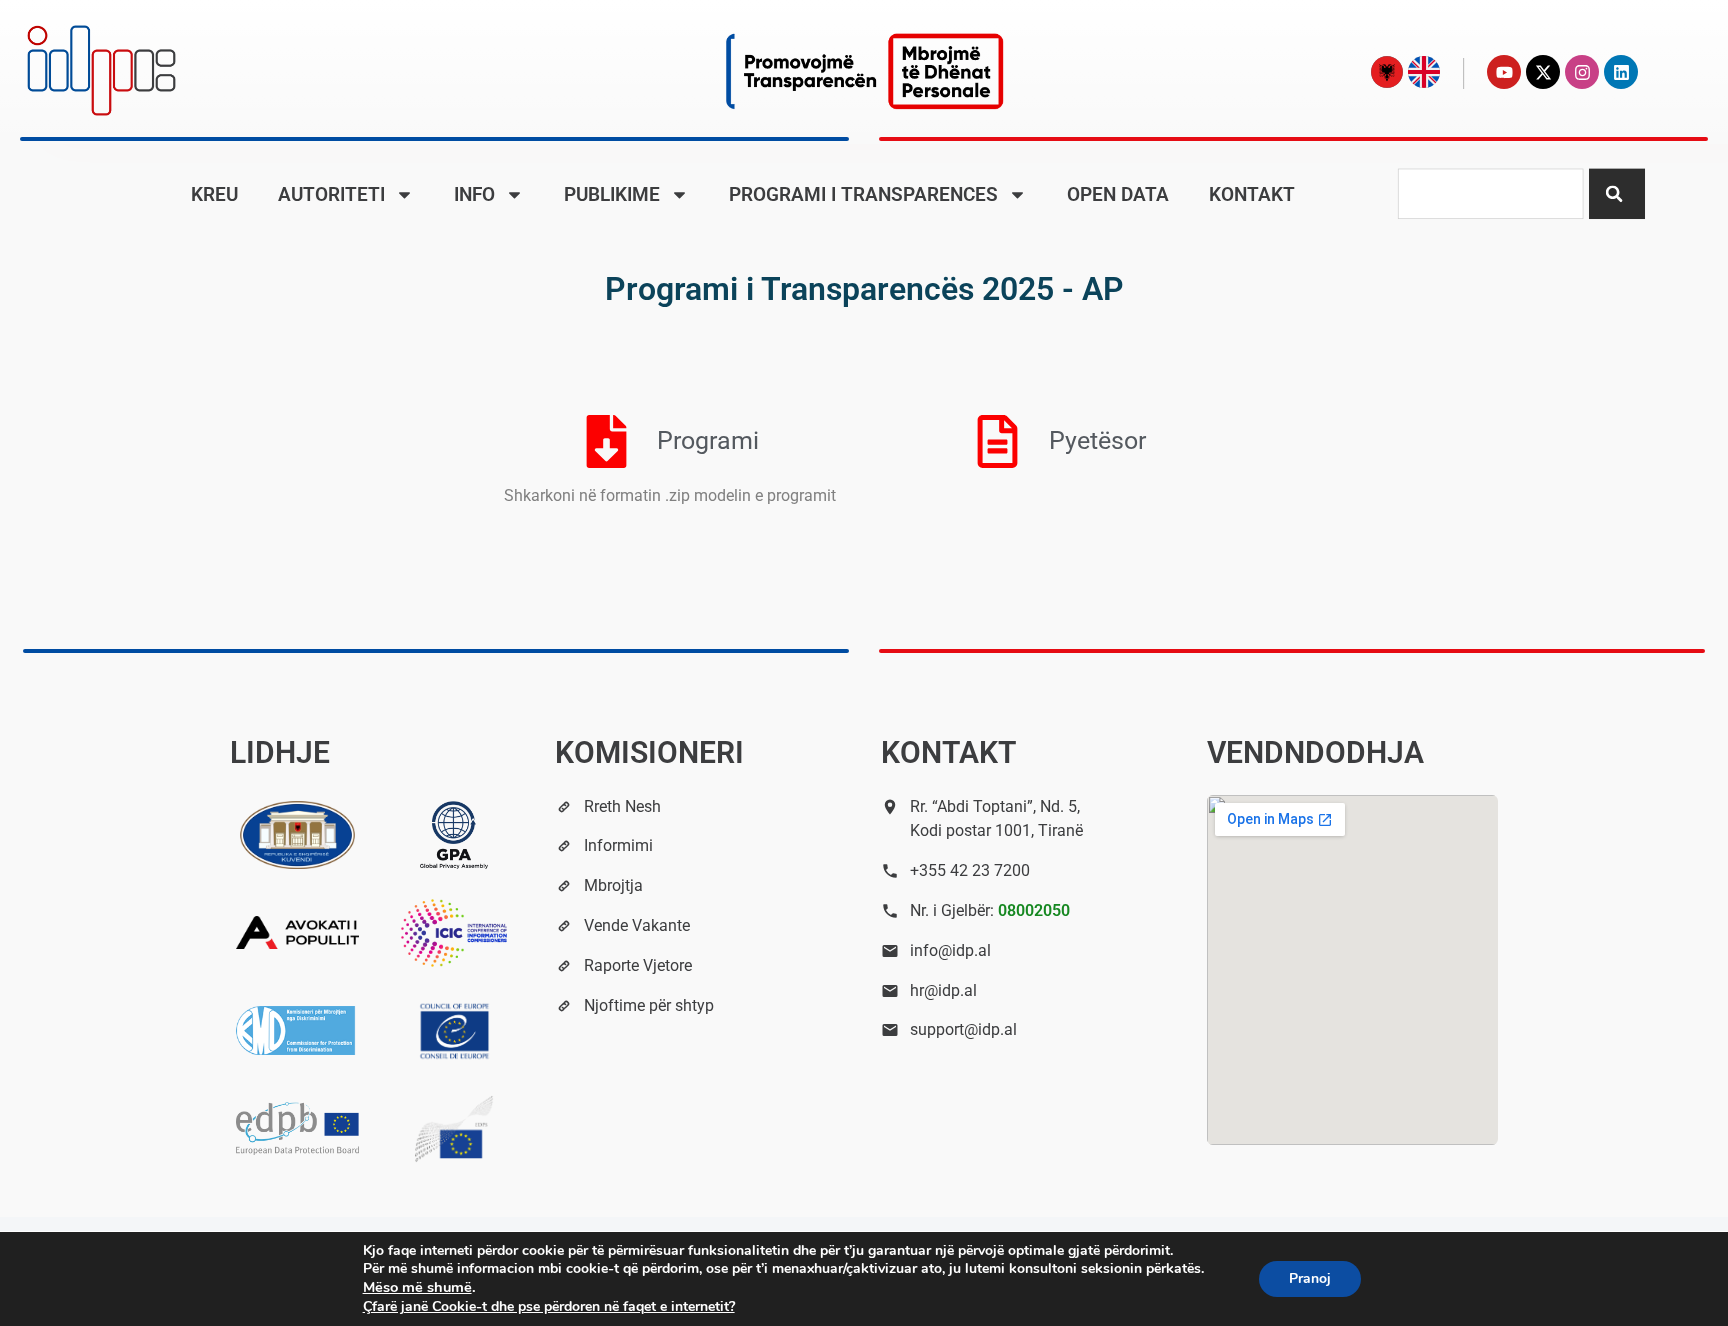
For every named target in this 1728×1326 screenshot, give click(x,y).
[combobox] (1490, 193)
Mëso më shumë (417, 1287)
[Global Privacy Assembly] (454, 835)
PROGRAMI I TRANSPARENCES (863, 194)
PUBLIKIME (612, 194)
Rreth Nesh (622, 806)
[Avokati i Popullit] (297, 933)
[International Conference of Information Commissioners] (454, 933)
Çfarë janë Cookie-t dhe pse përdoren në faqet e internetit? (549, 1306)
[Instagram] (1582, 72)
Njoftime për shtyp (649, 1005)
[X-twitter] (1543, 72)
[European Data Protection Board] (297, 1129)
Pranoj (1310, 1278)
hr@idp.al (943, 990)
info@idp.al (950, 950)
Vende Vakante (637, 925)
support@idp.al (963, 1029)
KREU (214, 194)
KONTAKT (1252, 194)
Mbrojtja (613, 885)
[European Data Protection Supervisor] (454, 1129)
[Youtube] (1504, 72)
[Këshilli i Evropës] (454, 1031)
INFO (474, 194)
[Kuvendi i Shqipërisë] (297, 835)
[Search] (1617, 193)
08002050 (1034, 910)
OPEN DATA (1118, 194)
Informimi (618, 845)
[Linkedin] (1621, 72)
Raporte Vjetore (638, 965)
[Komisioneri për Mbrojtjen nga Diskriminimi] (297, 1031)
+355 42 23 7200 (970, 870)
